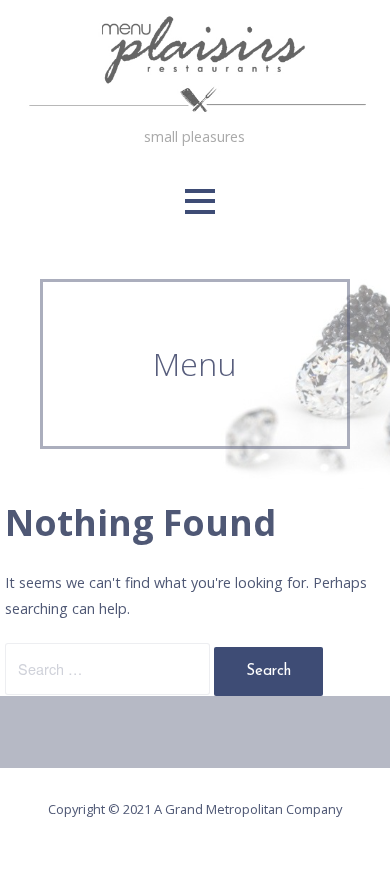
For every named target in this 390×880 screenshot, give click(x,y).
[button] (200, 201)
